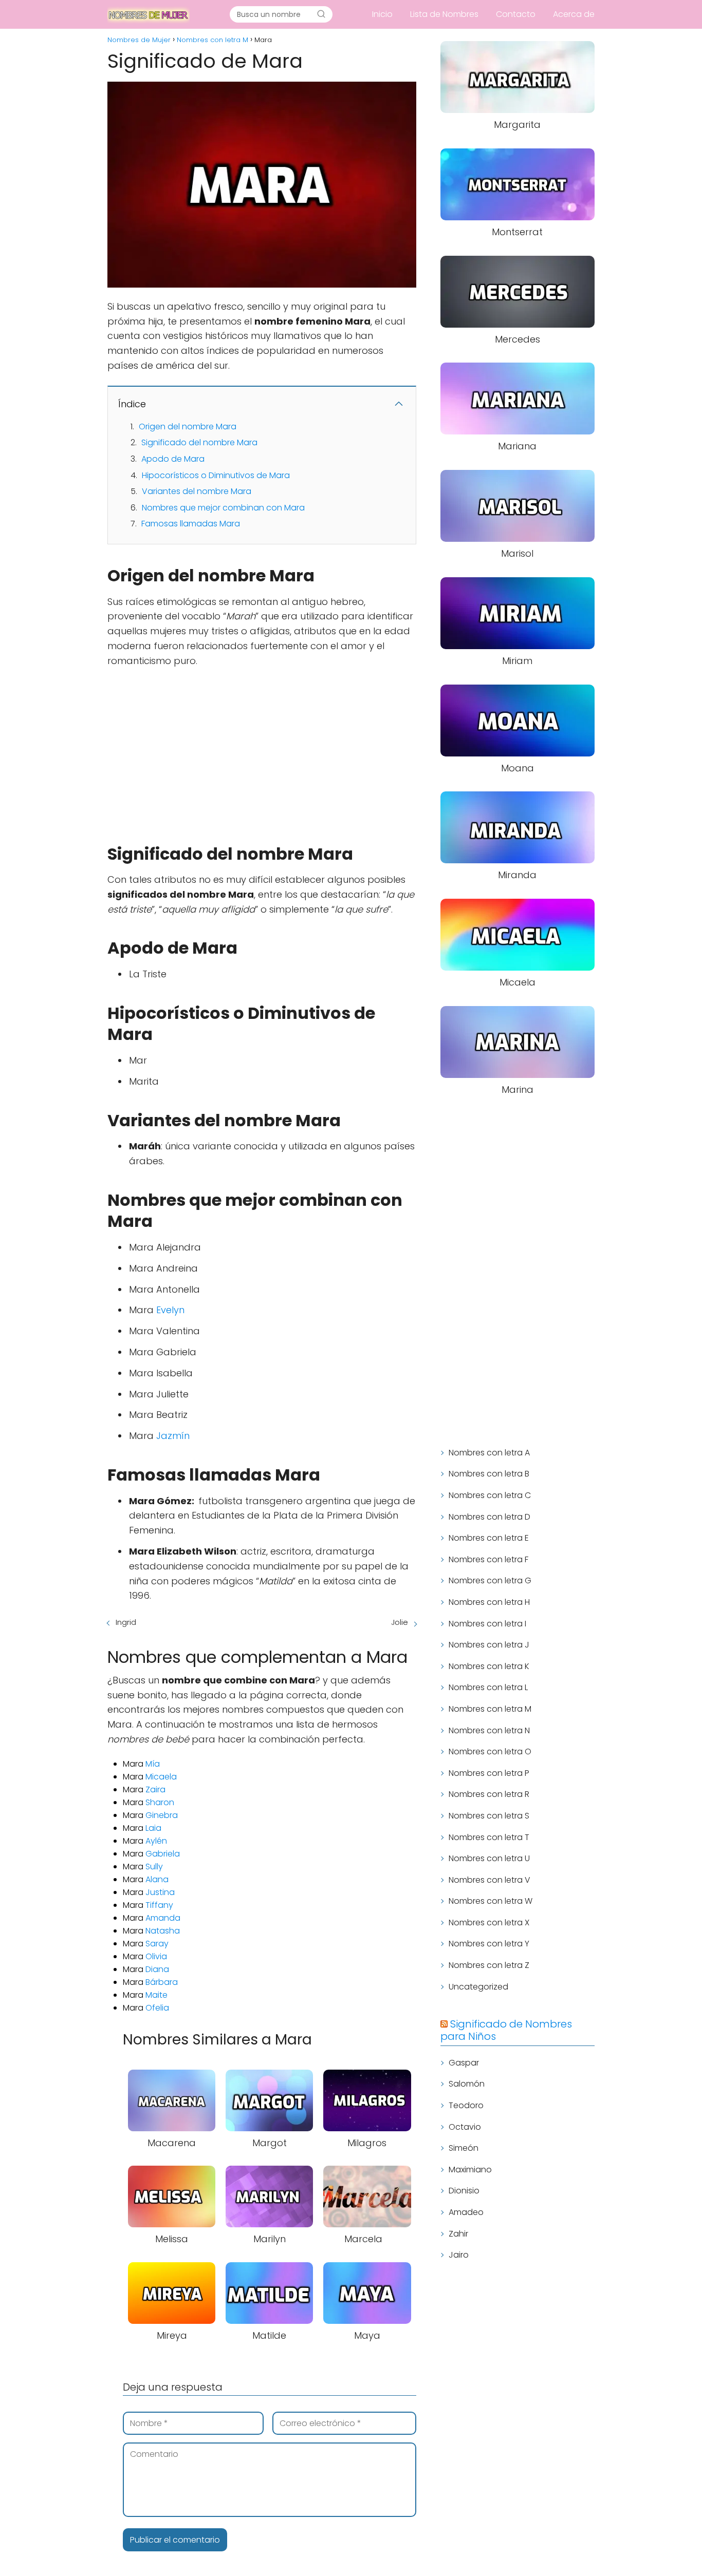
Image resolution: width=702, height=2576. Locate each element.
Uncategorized (478, 1987)
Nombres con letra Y (489, 1944)
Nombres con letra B (489, 1474)
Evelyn (170, 1310)
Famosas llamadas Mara (191, 524)
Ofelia (157, 2008)
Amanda (163, 1918)
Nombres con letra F (488, 1559)
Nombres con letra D (489, 1517)
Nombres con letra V (489, 1880)
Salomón (467, 2084)
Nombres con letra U (489, 1858)
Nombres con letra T (489, 1837)
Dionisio (464, 2191)
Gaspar (464, 2063)
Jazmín (173, 1436)
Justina (160, 1892)
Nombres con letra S (489, 1816)
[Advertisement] (262, 751)
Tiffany (159, 1905)
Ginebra (162, 1815)
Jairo (459, 2255)
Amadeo (466, 2212)
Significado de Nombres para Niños (506, 2030)
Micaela (161, 1777)
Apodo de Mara (173, 459)
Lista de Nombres (444, 14)
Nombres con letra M (490, 1709)
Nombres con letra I (487, 1624)
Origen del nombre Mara (188, 427)
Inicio (382, 14)
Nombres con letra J (489, 1645)
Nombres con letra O (490, 1751)
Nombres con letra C (490, 1495)
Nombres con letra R (489, 1794)
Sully (154, 1867)
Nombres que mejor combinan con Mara (223, 508)
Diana (157, 1969)
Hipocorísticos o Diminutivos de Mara (216, 475)
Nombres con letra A (489, 1453)
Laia (153, 1828)
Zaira (155, 1789)
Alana (157, 1879)
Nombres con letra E (489, 1538)
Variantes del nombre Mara (197, 491)
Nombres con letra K (489, 1666)
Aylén (156, 1841)
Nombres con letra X (489, 1922)
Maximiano (470, 2170)
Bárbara (162, 1982)
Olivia (156, 1956)
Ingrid (126, 1622)
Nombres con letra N (489, 1730)
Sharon (160, 1802)
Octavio (465, 2127)
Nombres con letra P (489, 1773)
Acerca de (574, 14)
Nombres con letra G (490, 1580)
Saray (157, 1944)
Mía (153, 1764)
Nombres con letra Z (489, 1965)
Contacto (516, 14)
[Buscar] (321, 14)
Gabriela (163, 1854)
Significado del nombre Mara (199, 442)
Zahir (458, 2234)
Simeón (464, 2148)
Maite (156, 1995)
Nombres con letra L (488, 1687)
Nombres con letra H (489, 1602)
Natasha (163, 1931)
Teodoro (466, 2105)
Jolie (400, 1622)
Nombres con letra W (491, 1901)
